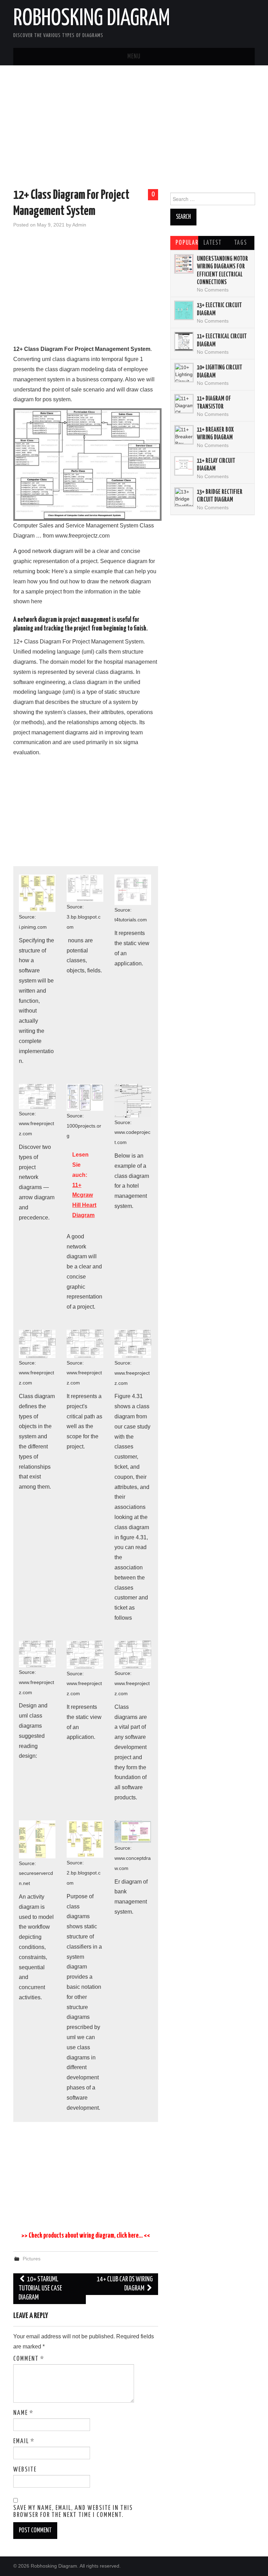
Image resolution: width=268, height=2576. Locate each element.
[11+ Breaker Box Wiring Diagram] (184, 435)
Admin (79, 225)
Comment (29, 2359)
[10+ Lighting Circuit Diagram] (184, 373)
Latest (213, 243)
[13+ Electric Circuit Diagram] (184, 310)
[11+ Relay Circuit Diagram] (184, 466)
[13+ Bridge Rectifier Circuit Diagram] (184, 497)
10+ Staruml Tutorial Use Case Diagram (40, 2289)
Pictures (32, 2259)
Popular (187, 243)
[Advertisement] (134, 128)
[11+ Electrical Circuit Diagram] (184, 341)
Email (24, 2441)
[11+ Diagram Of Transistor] (184, 404)
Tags (241, 243)
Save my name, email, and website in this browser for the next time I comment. (73, 2512)
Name (23, 2413)
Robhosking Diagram (92, 19)
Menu (134, 57)
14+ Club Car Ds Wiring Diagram (125, 2284)
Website (25, 2470)
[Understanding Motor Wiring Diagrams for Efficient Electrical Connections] (184, 264)
